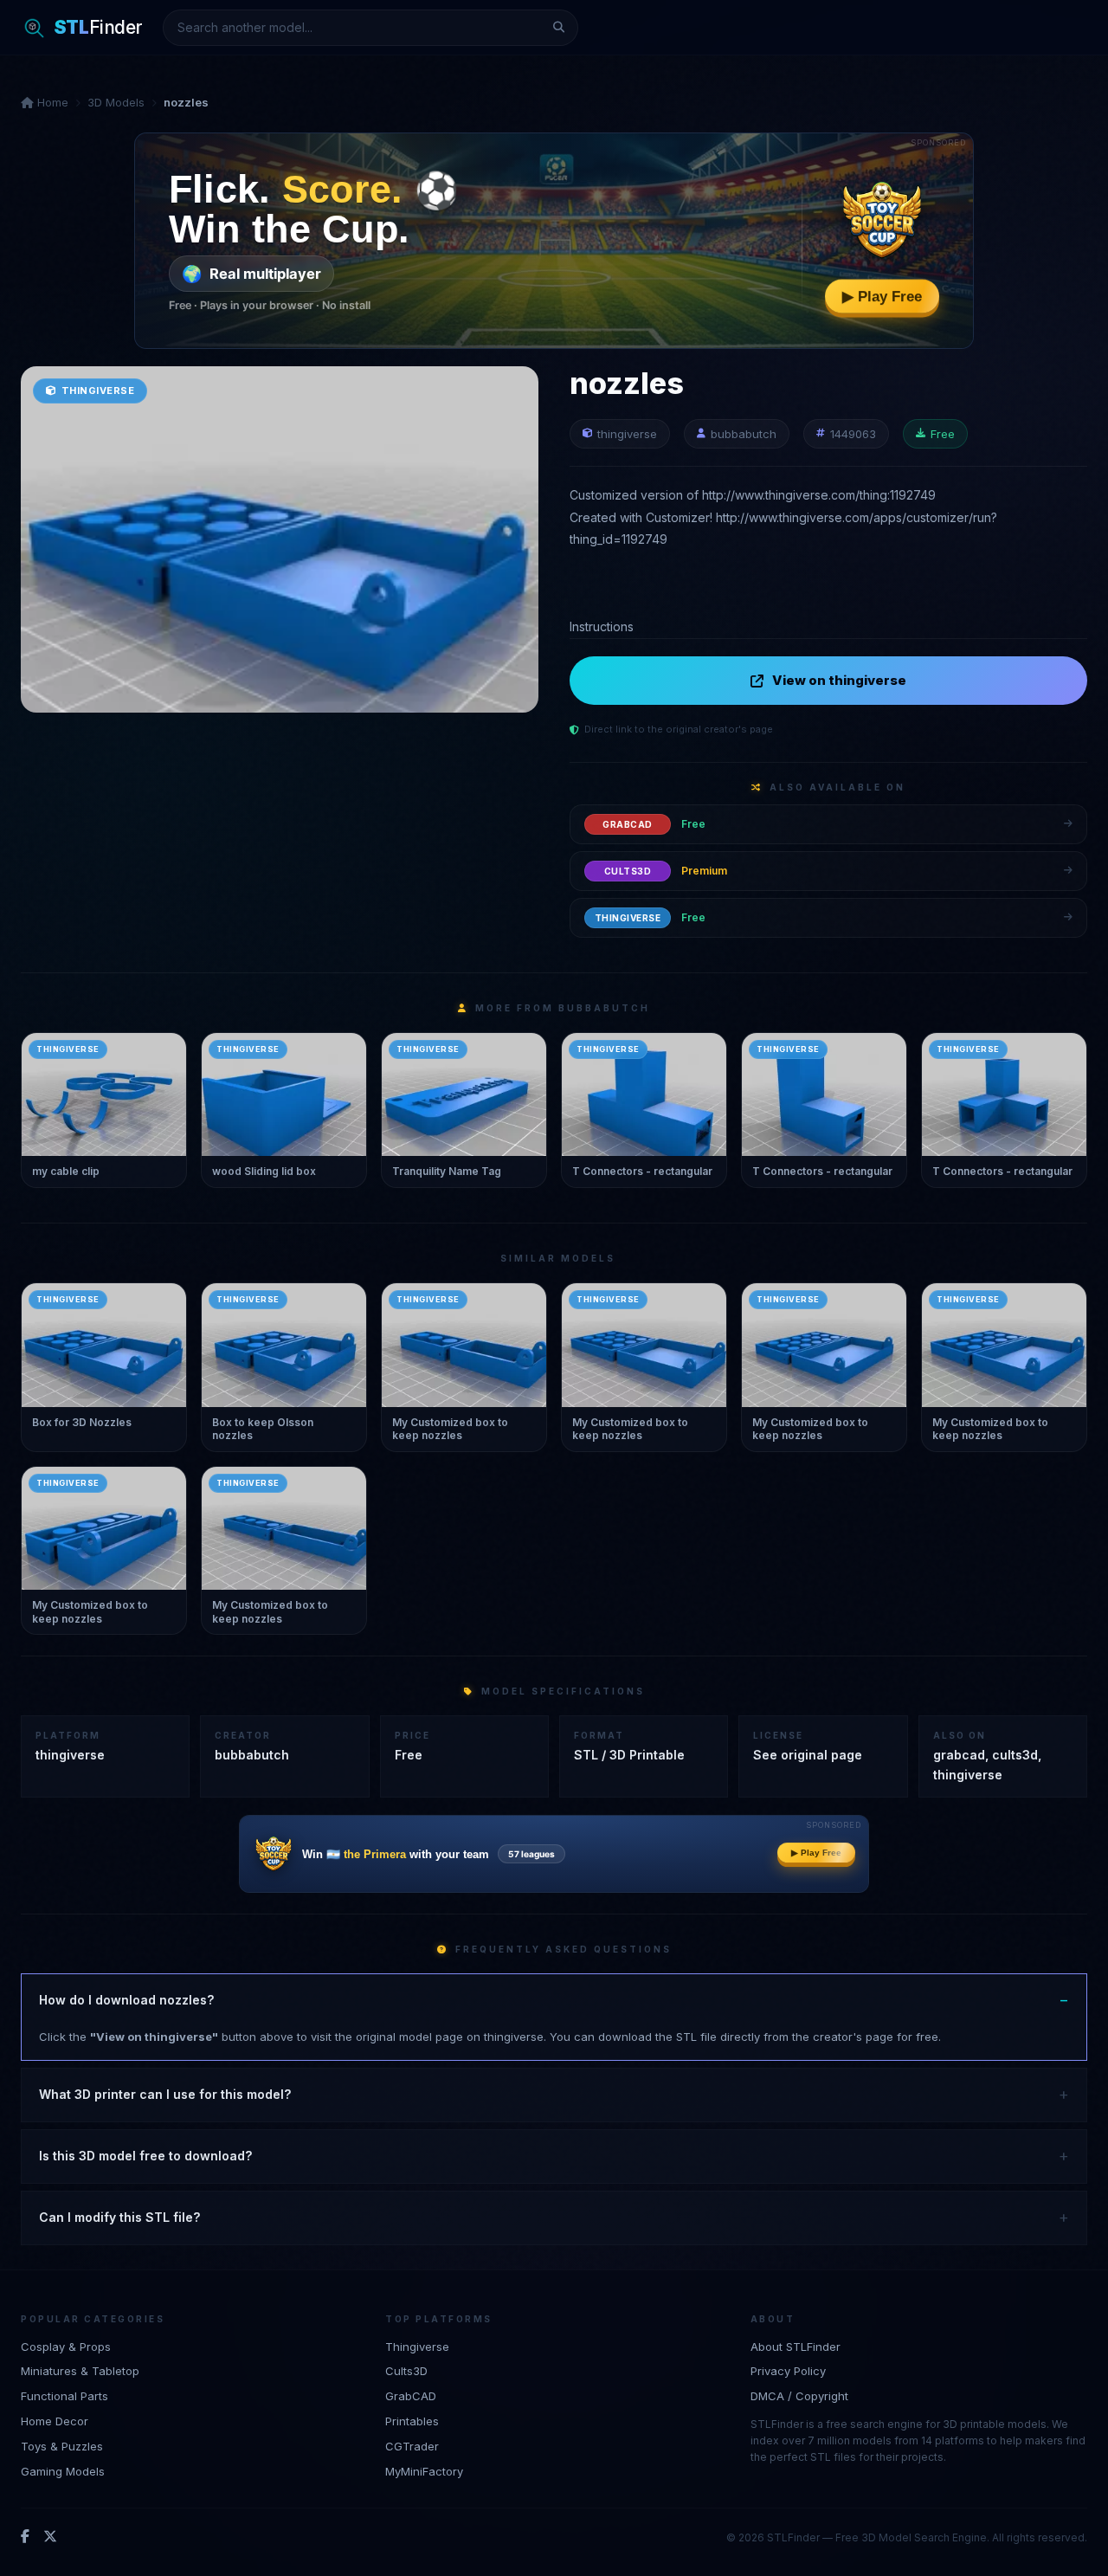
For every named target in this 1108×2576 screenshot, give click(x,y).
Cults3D (406, 2371)
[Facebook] (25, 2537)
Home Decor (55, 2421)
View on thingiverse (839, 680)
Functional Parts (64, 2396)
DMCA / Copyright (799, 2396)
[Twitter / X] (50, 2537)
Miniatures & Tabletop (80, 2371)
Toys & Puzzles (62, 2446)
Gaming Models (63, 2471)
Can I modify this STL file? (119, 2217)
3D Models (116, 102)
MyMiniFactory (424, 2471)
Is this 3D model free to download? (145, 2156)
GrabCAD (411, 2396)
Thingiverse (417, 2347)
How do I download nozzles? (126, 2000)
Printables (412, 2421)
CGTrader (412, 2446)
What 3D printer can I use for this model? (165, 2094)
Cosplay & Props (66, 2347)
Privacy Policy (788, 2371)
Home (51, 102)
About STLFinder (796, 2347)
